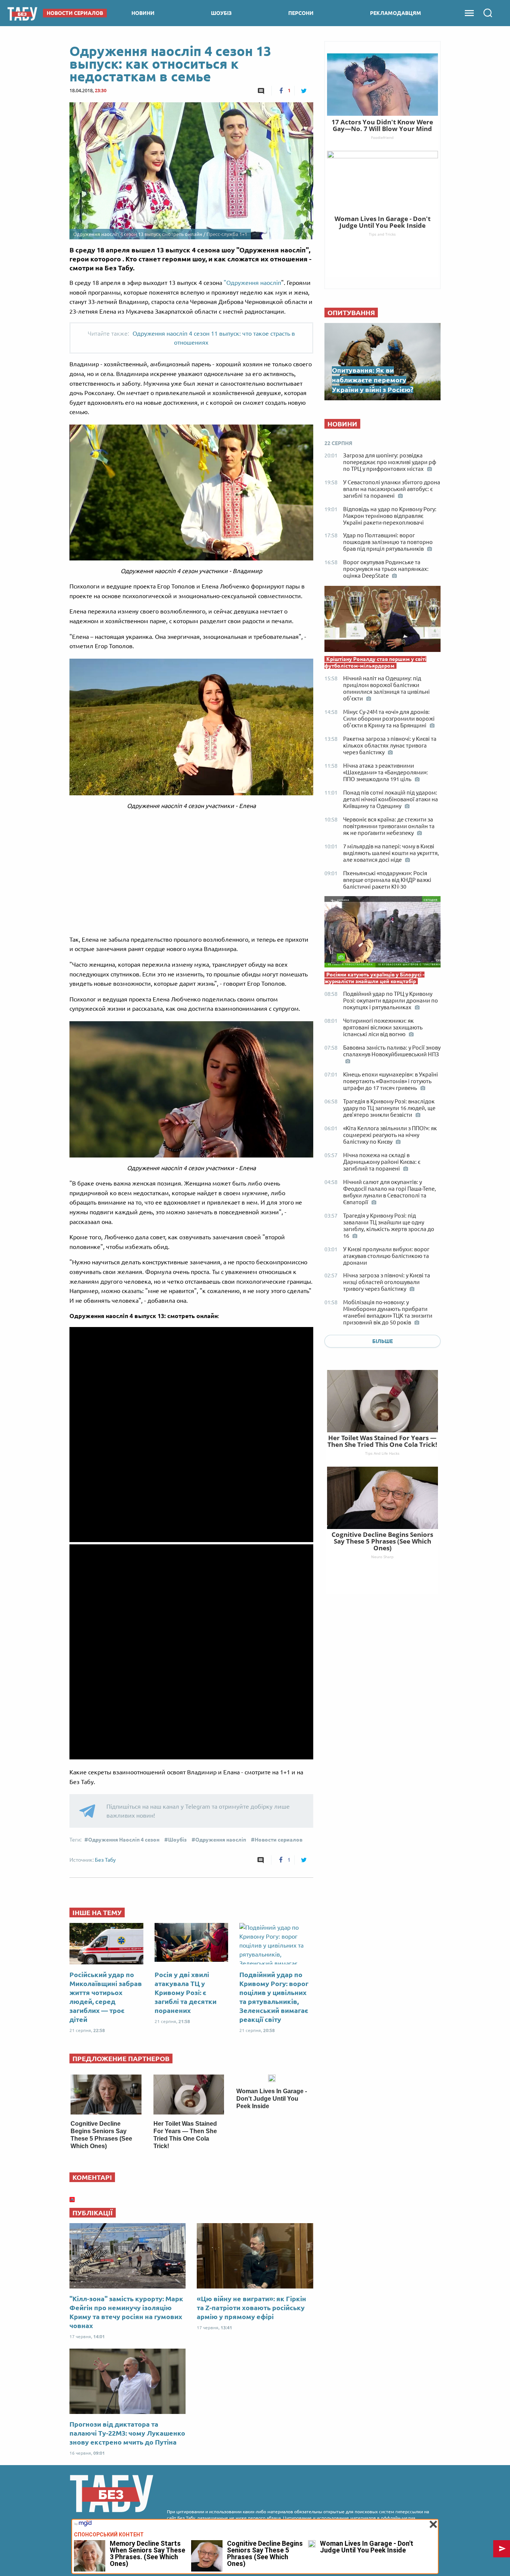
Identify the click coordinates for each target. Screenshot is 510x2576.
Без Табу (105, 1860)
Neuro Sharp (382, 1557)
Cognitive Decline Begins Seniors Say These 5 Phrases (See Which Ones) (382, 1541)
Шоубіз (177, 1840)
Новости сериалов (279, 1840)
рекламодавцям (396, 13)
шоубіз (221, 13)
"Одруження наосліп (252, 283)
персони (301, 13)
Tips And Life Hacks (382, 1453)
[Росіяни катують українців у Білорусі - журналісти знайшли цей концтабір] (382, 934)
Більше (382, 1341)
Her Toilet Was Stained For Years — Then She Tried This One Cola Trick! (382, 1441)
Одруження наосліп (221, 1840)
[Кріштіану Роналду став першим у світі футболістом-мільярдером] (382, 621)
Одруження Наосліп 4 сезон (124, 1840)
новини (143, 13)
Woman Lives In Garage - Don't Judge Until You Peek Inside (272, 2099)
